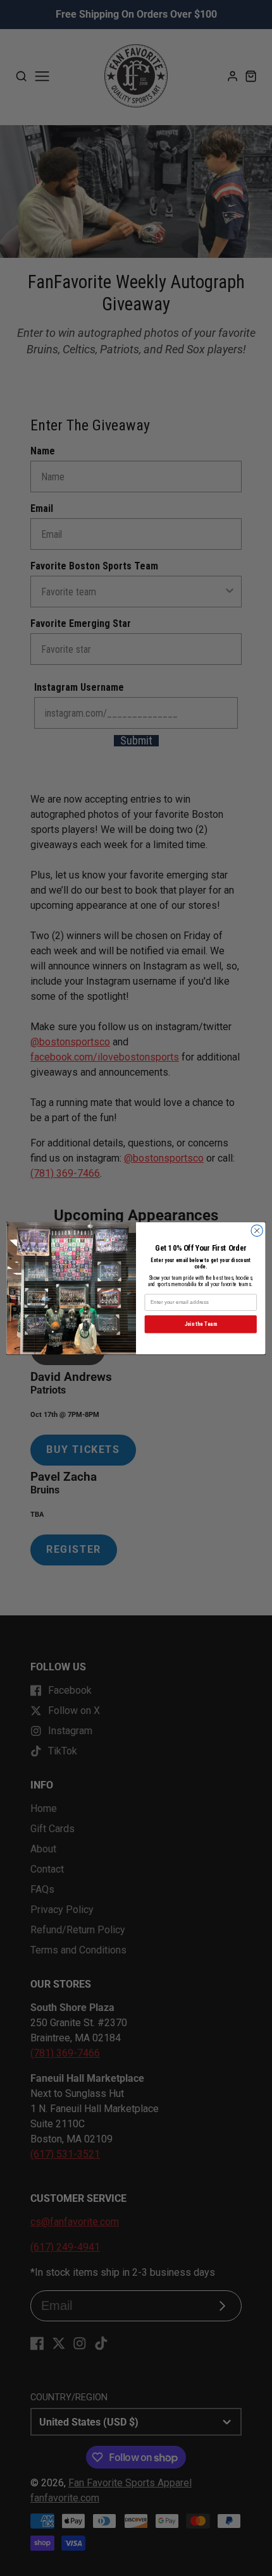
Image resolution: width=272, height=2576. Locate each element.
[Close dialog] (257, 1230)
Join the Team (201, 1324)
